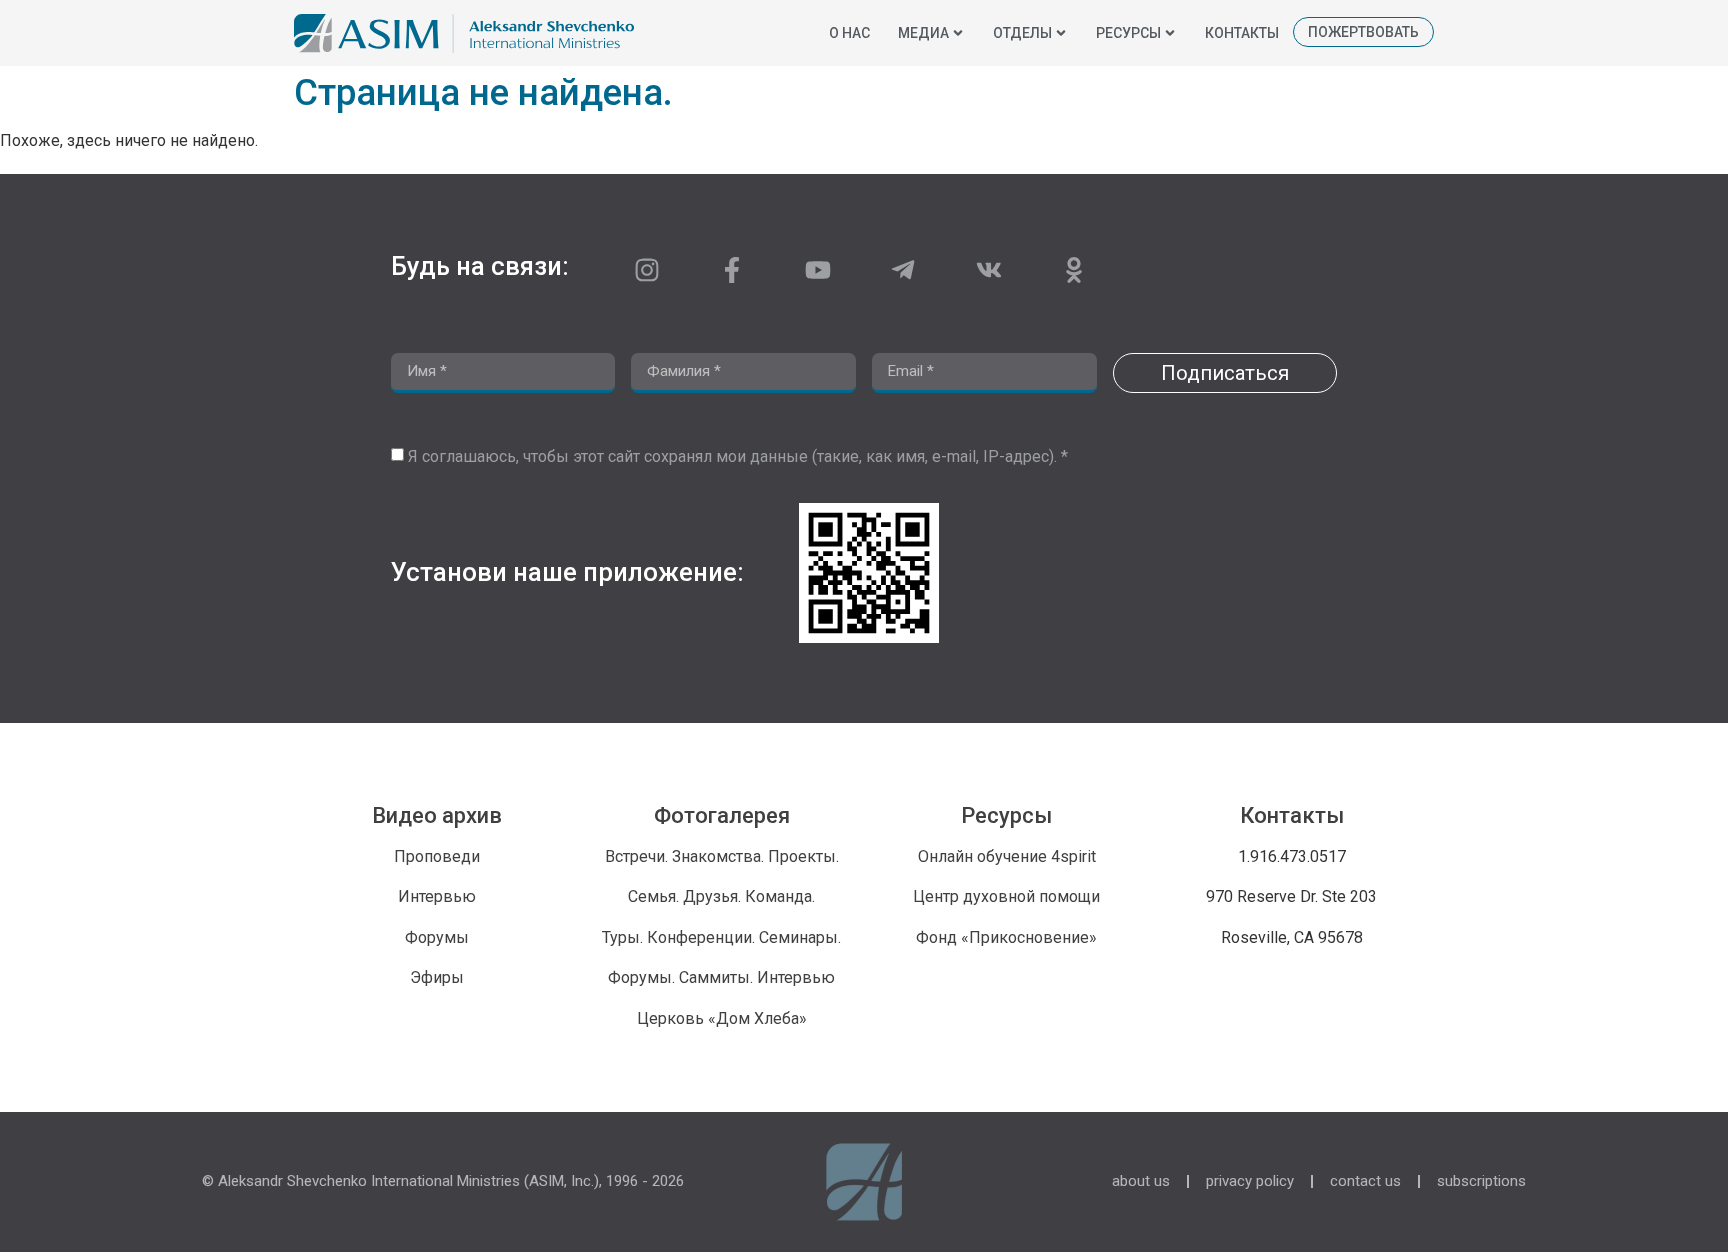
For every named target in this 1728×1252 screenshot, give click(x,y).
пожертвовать (1363, 32)
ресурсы (1128, 33)
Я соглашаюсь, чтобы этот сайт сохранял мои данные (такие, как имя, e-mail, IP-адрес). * (738, 456)
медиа (923, 33)
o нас (849, 33)
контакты (1242, 33)
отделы (1022, 33)
